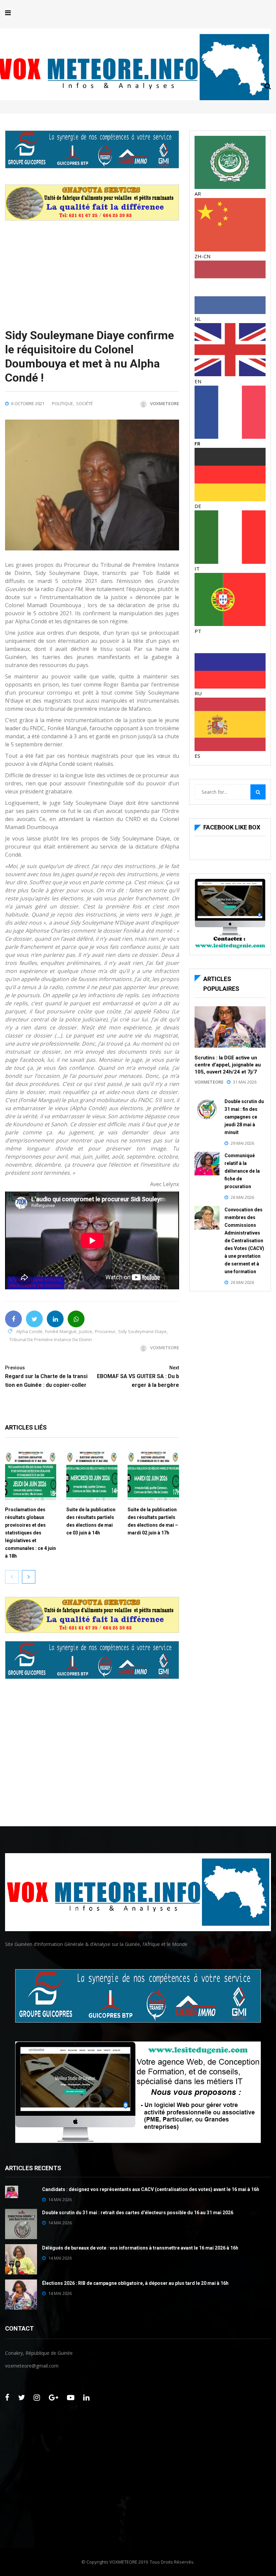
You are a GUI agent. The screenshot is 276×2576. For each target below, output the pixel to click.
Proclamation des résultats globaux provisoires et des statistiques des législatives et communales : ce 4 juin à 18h (30, 1533)
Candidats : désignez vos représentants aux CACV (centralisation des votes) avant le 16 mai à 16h (151, 2189)
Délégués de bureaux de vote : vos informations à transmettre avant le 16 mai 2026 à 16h (140, 2248)
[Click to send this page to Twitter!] (34, 1319)
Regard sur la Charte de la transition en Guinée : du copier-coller (46, 1377)
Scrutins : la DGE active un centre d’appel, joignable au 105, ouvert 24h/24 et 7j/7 (228, 1065)
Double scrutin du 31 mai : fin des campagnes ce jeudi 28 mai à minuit (244, 1117)
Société (84, 403)
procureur (105, 1331)
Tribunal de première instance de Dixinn (51, 1339)
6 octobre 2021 (28, 403)
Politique (62, 403)
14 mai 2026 (60, 2199)
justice (86, 1331)
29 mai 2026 (242, 1143)
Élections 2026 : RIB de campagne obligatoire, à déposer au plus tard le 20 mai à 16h (135, 2283)
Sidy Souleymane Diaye (142, 1331)
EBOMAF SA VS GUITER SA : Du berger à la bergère (138, 1377)
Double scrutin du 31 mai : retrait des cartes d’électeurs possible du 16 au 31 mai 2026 (138, 2213)
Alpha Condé (29, 1331)
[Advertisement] (92, 268)
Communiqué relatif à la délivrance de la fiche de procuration (242, 1171)
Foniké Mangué (61, 1331)
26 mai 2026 (242, 1197)
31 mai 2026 (245, 1082)
